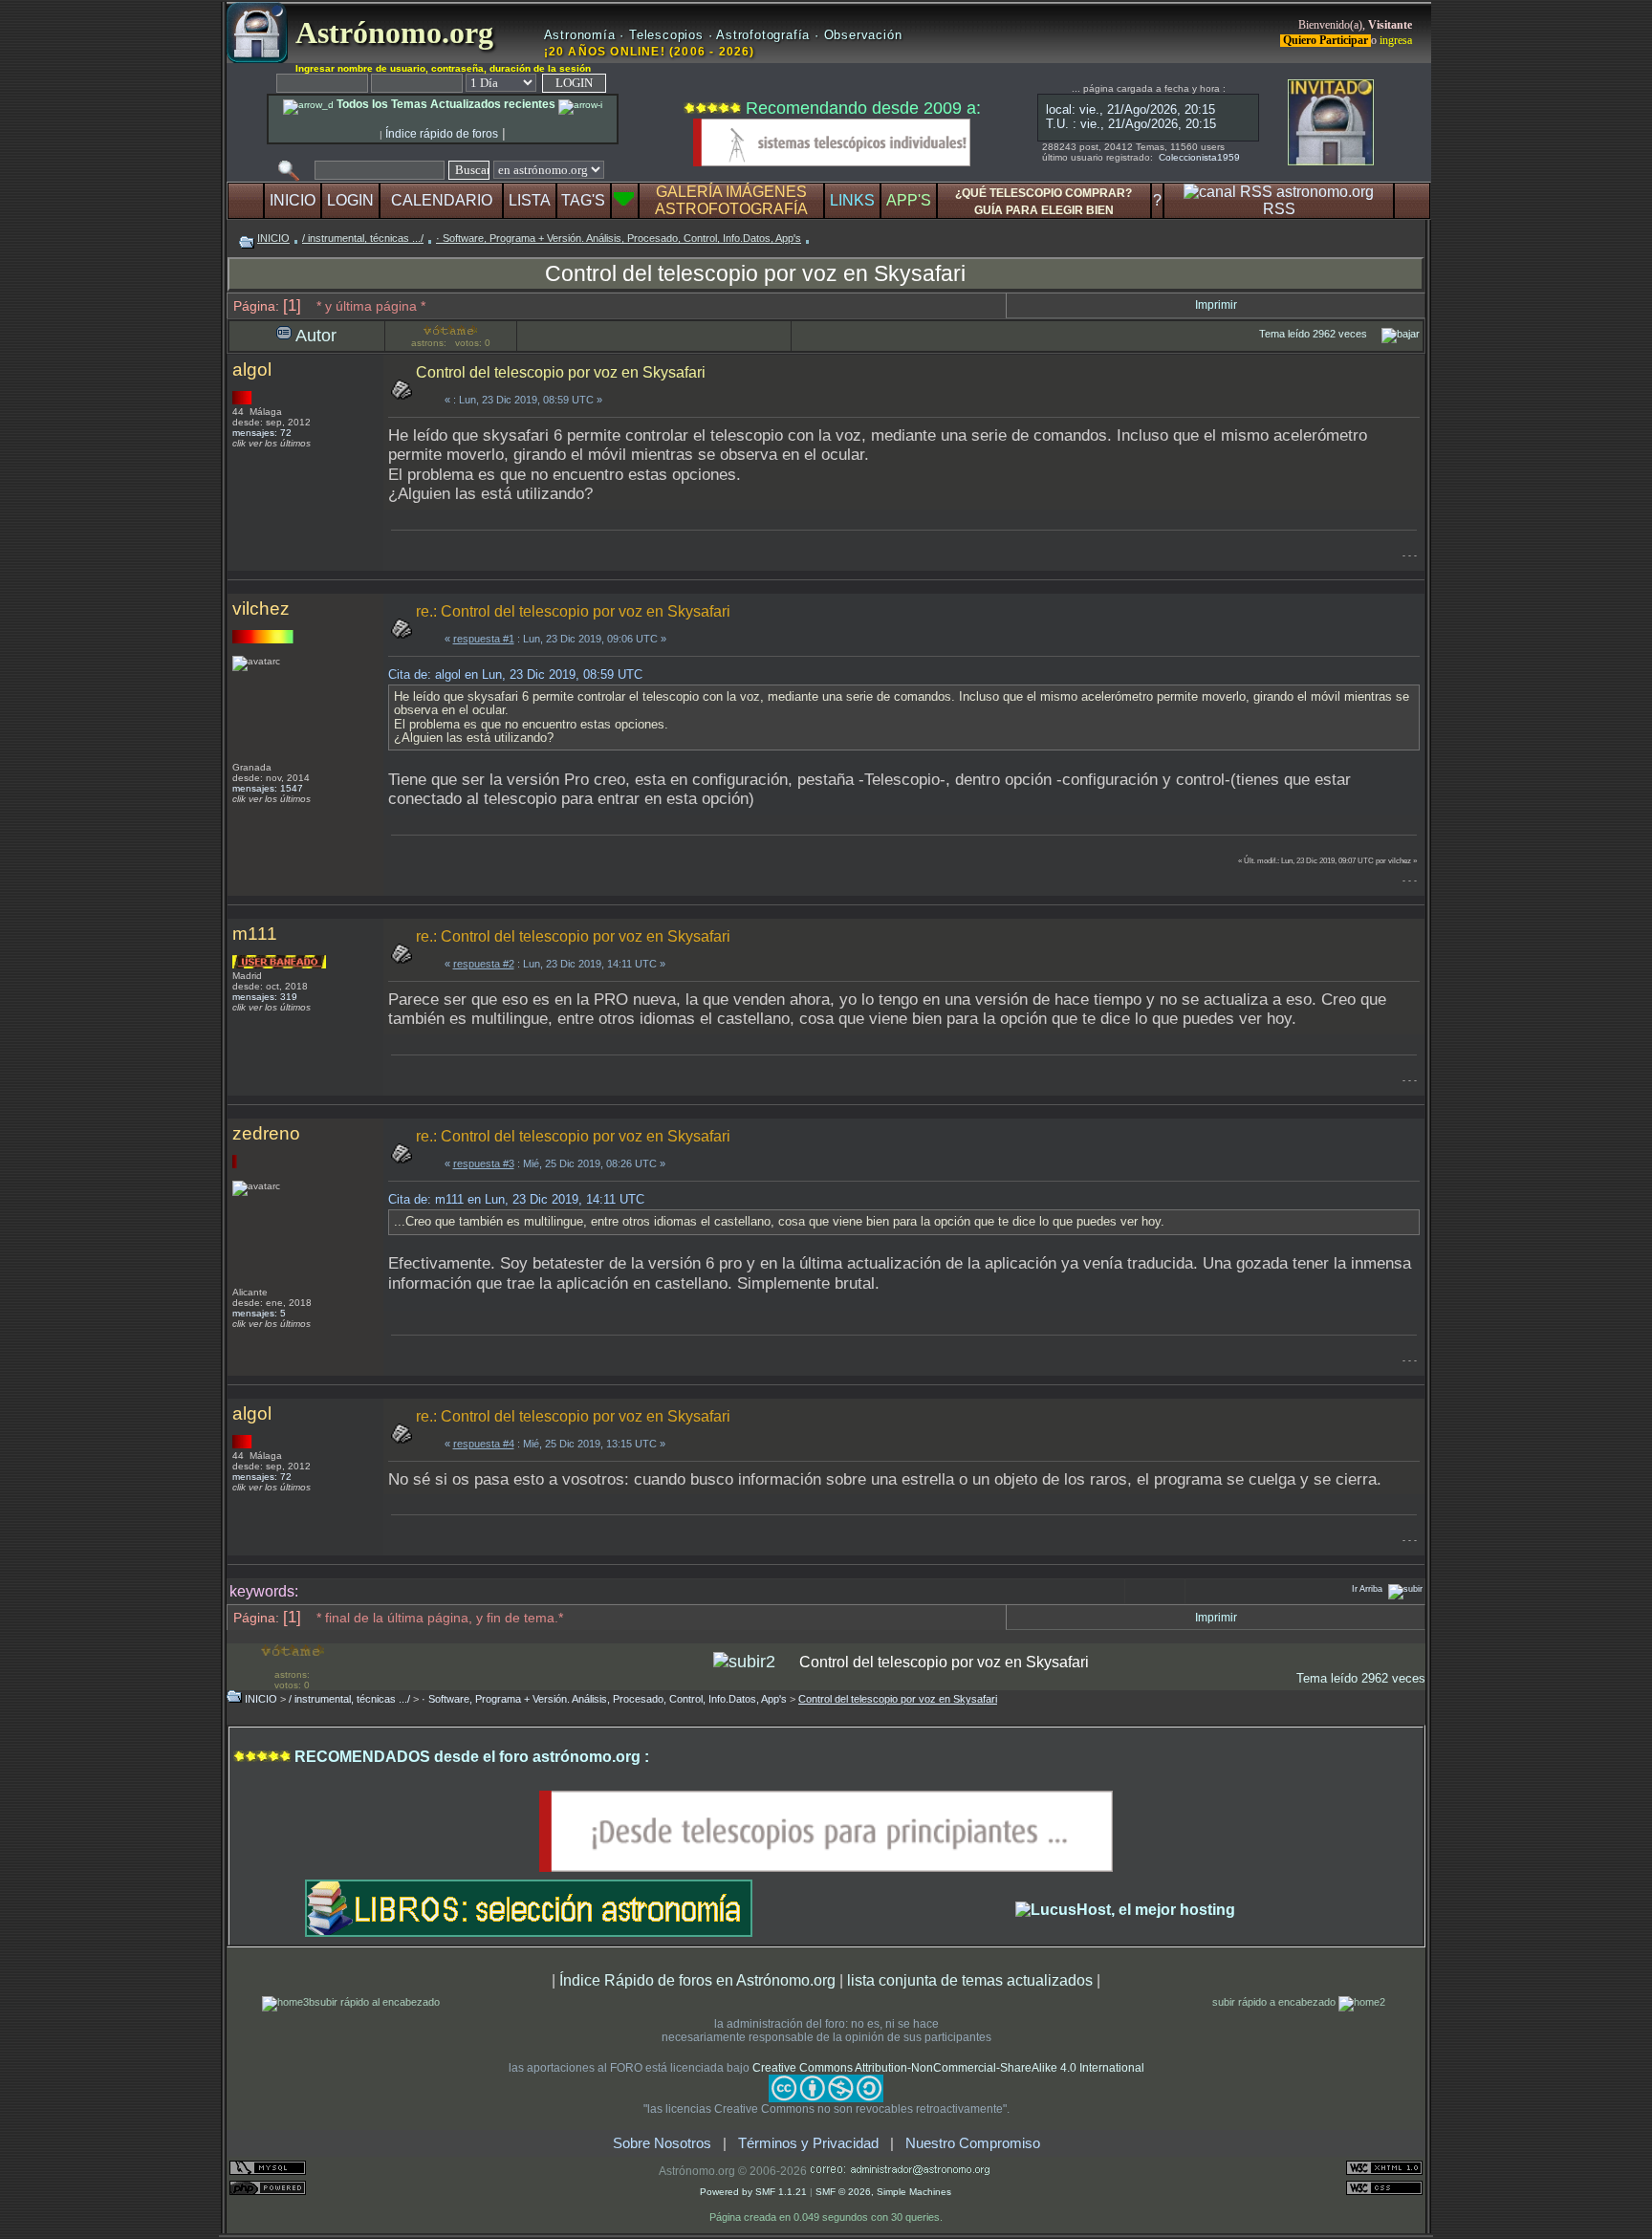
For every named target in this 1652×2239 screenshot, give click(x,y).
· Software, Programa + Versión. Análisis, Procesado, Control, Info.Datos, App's (619, 238)
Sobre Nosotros (662, 2143)
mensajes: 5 (259, 1313)
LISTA (530, 200)
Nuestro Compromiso (973, 2143)
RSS (1279, 209)
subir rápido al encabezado (377, 2002)
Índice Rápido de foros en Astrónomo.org (697, 1980)
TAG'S (583, 200)
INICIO (293, 200)
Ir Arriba (1367, 1589)
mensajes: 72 (262, 433)
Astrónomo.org (391, 33)
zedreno (266, 1133)
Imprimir (1216, 305)
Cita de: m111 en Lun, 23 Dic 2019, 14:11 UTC (516, 1199)
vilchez (261, 609)
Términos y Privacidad (808, 2143)
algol (252, 370)
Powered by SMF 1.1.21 (753, 2192)
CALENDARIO (442, 200)
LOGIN (350, 200)
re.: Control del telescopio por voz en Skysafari (573, 611)
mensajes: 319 (265, 997)
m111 (255, 934)
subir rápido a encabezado (1275, 2002)
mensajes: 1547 (268, 788)
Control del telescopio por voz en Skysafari (755, 273)
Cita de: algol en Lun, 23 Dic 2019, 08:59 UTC (515, 674)
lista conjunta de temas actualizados (970, 1980)
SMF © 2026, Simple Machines (883, 2192)
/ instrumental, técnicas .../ (363, 238)
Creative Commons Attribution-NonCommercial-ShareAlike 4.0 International (948, 2068)
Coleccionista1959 (1199, 157)
